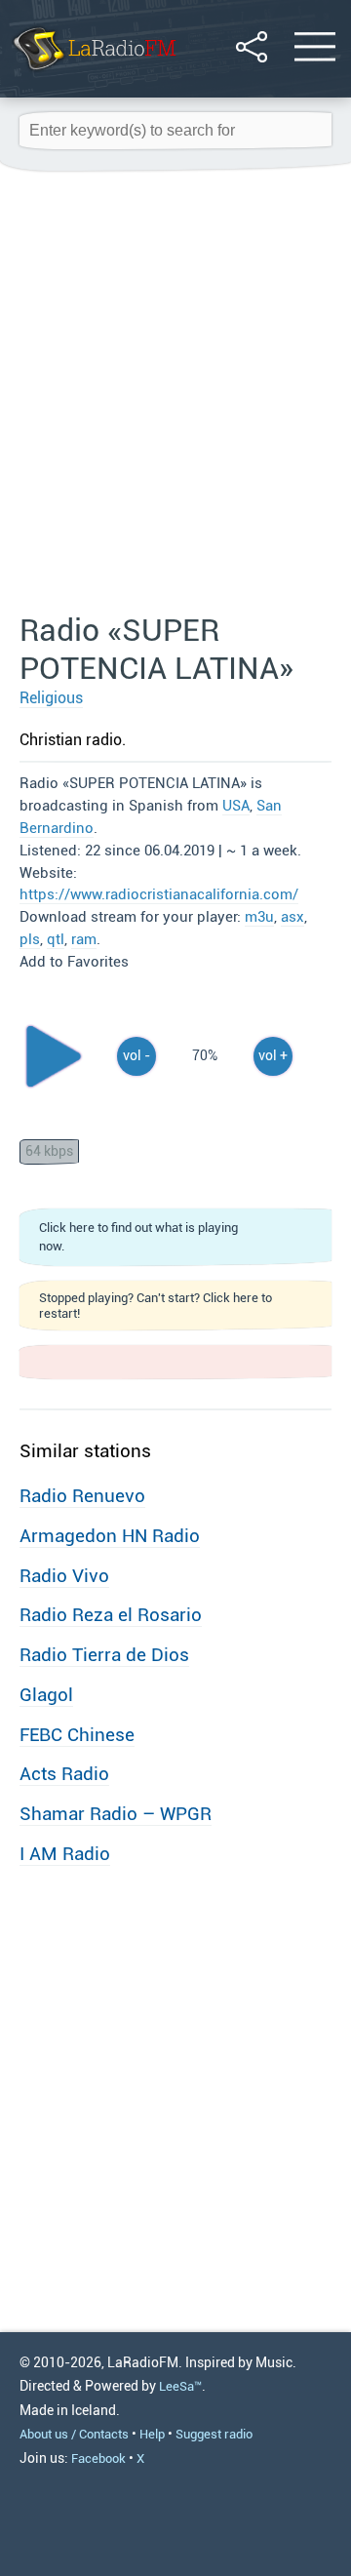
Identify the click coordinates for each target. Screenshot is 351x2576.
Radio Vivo (64, 1576)
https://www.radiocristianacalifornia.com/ (159, 894)
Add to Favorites (74, 962)
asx (292, 917)
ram (84, 939)
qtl (56, 939)
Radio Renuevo (82, 1496)
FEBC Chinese (77, 1735)
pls (30, 939)
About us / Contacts (74, 2434)
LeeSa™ (180, 2386)
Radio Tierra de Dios (104, 1655)
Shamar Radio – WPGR (116, 1814)
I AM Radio (65, 1854)
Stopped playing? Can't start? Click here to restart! (156, 1305)
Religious (51, 698)
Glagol (46, 1695)
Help (152, 2434)
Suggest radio (214, 2434)
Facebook (98, 2458)
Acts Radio (64, 1774)
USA (236, 806)
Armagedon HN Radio (110, 1536)
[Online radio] (93, 73)
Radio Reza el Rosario (111, 1615)
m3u (259, 917)
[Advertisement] (175, 393)
